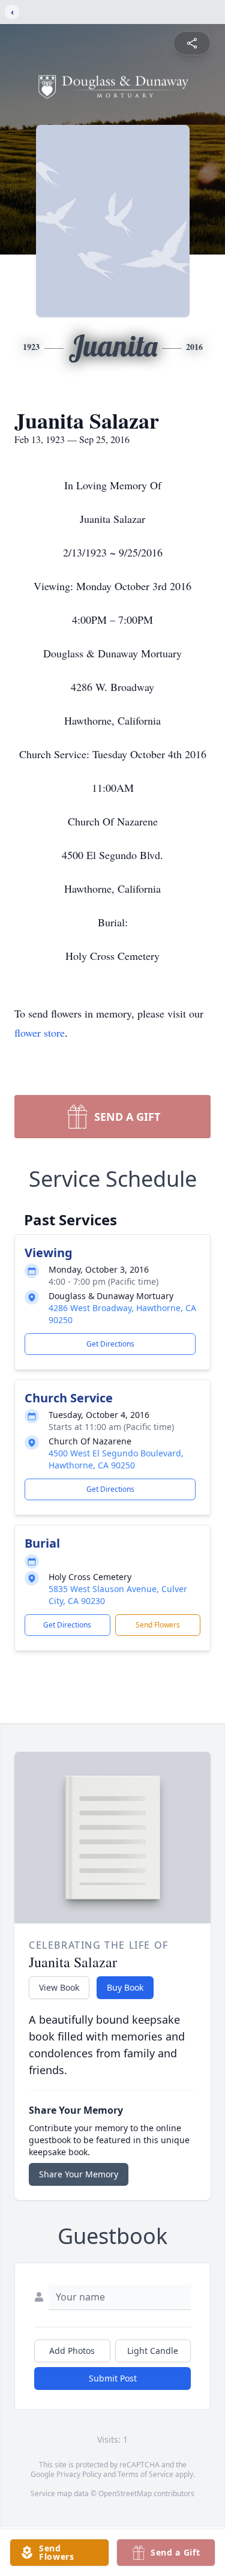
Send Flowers (158, 1625)
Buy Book (125, 1987)
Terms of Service (145, 2474)
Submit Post (113, 2378)
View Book (59, 1987)
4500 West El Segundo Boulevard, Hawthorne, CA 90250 (116, 1459)
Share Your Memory (79, 2174)
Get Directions (110, 1344)
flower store (40, 1033)
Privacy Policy (79, 2474)
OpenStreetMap (125, 2493)
